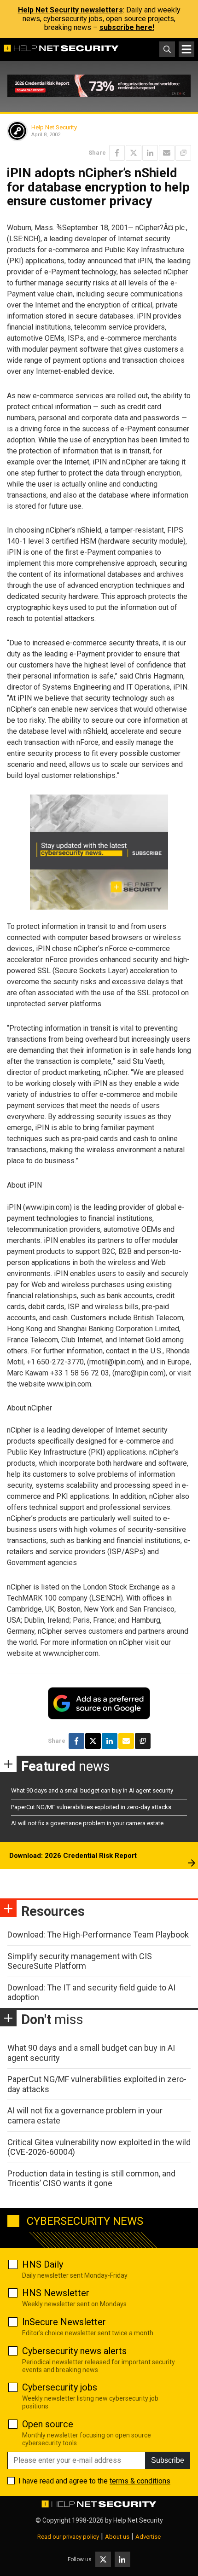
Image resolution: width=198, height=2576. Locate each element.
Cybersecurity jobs (60, 2387)
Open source (48, 2424)
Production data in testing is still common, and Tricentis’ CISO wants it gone (91, 2179)
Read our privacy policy (68, 2537)
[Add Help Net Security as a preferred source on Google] (183, 153)
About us (117, 2537)
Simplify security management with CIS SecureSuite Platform (80, 1961)
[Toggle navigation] (186, 49)
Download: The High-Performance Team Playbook (98, 1935)
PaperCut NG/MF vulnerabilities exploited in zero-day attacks (91, 1807)
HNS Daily (43, 2264)
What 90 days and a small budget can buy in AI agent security (92, 1790)
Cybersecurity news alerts (74, 2351)
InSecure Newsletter (64, 2322)
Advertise (148, 2537)
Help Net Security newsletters (70, 10)
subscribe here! (127, 27)
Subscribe (168, 2460)
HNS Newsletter (56, 2293)
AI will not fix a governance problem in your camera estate (87, 1823)
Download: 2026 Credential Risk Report (73, 1856)
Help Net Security (54, 127)
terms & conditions (140, 2481)
